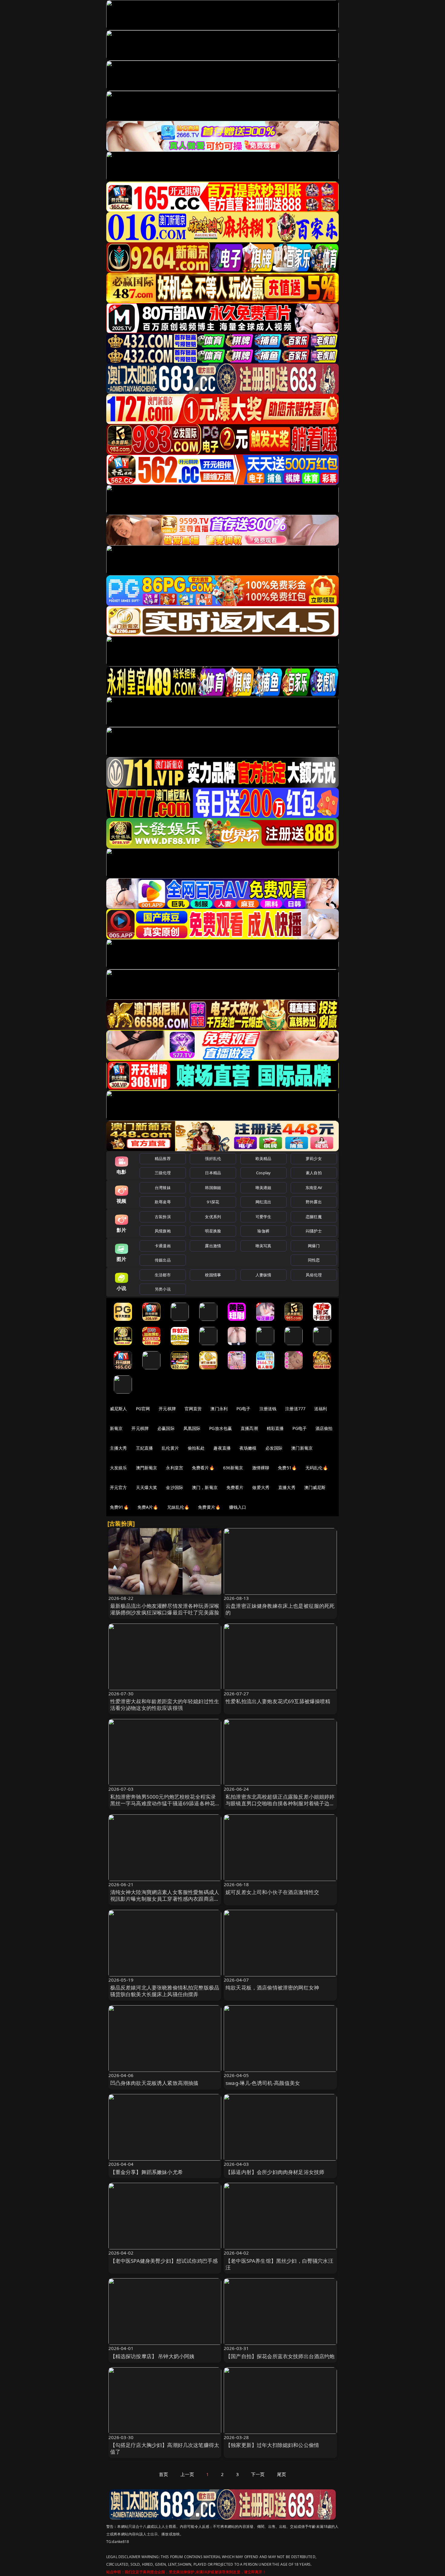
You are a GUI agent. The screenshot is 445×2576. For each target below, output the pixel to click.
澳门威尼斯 (315, 1487)
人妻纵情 (264, 1275)
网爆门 (314, 1246)
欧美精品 (264, 1158)
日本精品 (213, 1173)
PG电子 (244, 1409)
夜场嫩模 (248, 1448)
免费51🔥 (287, 1468)
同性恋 (314, 1260)
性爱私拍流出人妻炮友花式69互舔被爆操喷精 (278, 1701)
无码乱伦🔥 (317, 1468)
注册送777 (295, 1409)
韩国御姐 (213, 1188)
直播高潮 (249, 1428)
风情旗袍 (163, 1231)
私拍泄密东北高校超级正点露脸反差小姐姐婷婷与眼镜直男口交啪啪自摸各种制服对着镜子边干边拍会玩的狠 (280, 1803)
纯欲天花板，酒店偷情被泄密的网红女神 (272, 1988)
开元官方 (119, 1487)
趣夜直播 (222, 1448)
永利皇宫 (175, 1468)
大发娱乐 (119, 1468)
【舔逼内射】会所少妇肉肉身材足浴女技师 (275, 2172)
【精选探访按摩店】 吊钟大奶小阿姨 (152, 2356)
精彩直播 (275, 1428)
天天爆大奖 (147, 1487)
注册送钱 (268, 1409)
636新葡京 (233, 1468)
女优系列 (213, 1217)
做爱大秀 (261, 1487)
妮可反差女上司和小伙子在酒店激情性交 (272, 1892)
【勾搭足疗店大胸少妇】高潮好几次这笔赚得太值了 (165, 2448)
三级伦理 (163, 1173)
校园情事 (213, 1275)
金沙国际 (175, 1487)
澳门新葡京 (302, 1448)
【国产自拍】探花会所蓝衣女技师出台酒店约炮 (280, 2356)
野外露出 (314, 1202)
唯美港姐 (264, 1188)
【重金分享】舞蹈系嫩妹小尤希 (147, 2172)
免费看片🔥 (203, 1468)
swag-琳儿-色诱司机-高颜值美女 (263, 2083)
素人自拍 (314, 1173)
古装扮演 (163, 1217)
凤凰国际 (192, 1428)
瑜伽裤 (263, 1231)
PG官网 (143, 1409)
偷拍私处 (196, 1448)
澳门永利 (219, 1409)
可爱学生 (264, 1217)
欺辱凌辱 (163, 1202)
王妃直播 (145, 1448)
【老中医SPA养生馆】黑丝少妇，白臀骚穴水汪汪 (279, 2264)
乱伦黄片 (170, 1448)
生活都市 (163, 1275)
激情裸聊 (261, 1468)
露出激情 (213, 1246)
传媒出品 (163, 1260)
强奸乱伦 (213, 1158)
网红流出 (264, 1202)
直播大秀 (287, 1487)
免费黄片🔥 (209, 1507)
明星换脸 (213, 1231)
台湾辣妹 (163, 1188)
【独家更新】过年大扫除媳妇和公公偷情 (272, 2445)
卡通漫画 (163, 1246)
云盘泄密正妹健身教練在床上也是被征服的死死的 (280, 1609)
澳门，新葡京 (205, 1487)
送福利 (321, 1409)
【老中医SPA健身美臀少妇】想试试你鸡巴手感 (164, 2261)
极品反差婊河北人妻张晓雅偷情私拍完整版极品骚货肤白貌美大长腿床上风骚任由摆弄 (165, 1991)
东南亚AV (314, 1188)
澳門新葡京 (147, 1468)
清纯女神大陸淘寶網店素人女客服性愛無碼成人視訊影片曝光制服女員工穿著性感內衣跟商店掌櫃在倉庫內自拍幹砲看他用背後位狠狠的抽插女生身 (165, 1902)
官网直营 (193, 1409)
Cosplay (263, 1173)
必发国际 (274, 1448)
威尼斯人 (119, 1409)
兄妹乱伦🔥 (178, 1507)
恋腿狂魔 (314, 1217)
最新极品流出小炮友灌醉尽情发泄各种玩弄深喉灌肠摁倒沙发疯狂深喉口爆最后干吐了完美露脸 (165, 1609)
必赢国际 (166, 1428)
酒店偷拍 (324, 1428)
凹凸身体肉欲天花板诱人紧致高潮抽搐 (154, 2083)
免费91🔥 (119, 1507)
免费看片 (235, 1487)
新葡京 (116, 1428)
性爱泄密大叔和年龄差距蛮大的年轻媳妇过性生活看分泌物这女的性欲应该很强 (165, 1705)
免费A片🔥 (148, 1507)
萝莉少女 (314, 1158)
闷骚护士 (314, 1231)
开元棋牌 (167, 1409)
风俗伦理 (314, 1275)
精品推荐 (163, 1158)
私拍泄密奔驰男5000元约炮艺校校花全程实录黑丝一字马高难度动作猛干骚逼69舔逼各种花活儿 (163, 1803)
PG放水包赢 (221, 1428)
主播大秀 (119, 1448)
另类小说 (163, 1289)
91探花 (213, 1202)
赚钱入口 (238, 1507)
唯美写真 (264, 1246)
